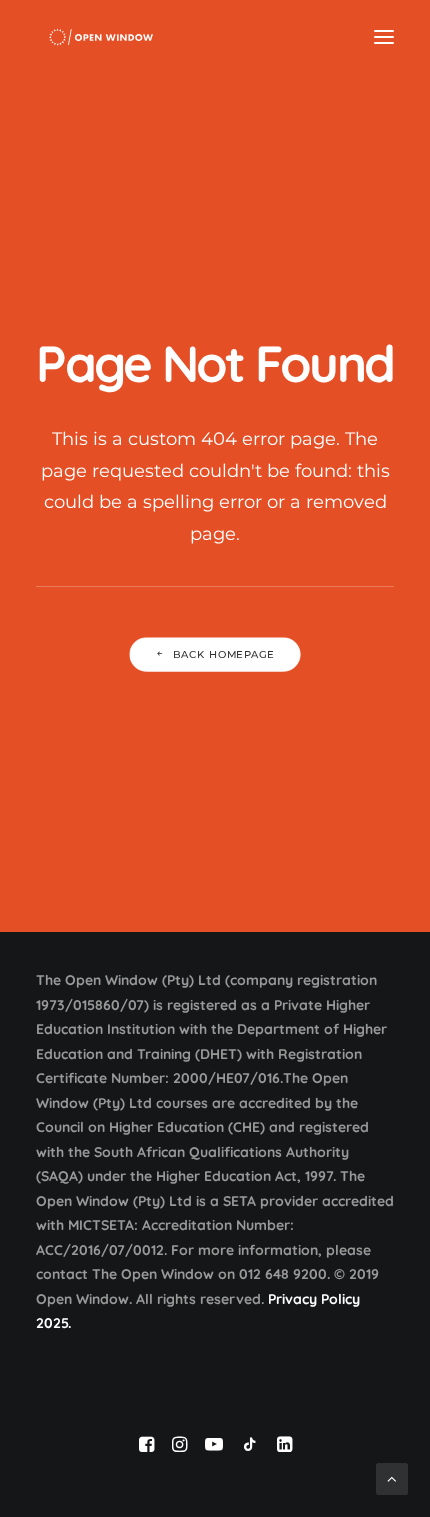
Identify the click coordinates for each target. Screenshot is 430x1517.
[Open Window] (101, 37)
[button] (384, 37)
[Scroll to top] (392, 1477)
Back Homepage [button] (224, 655)
